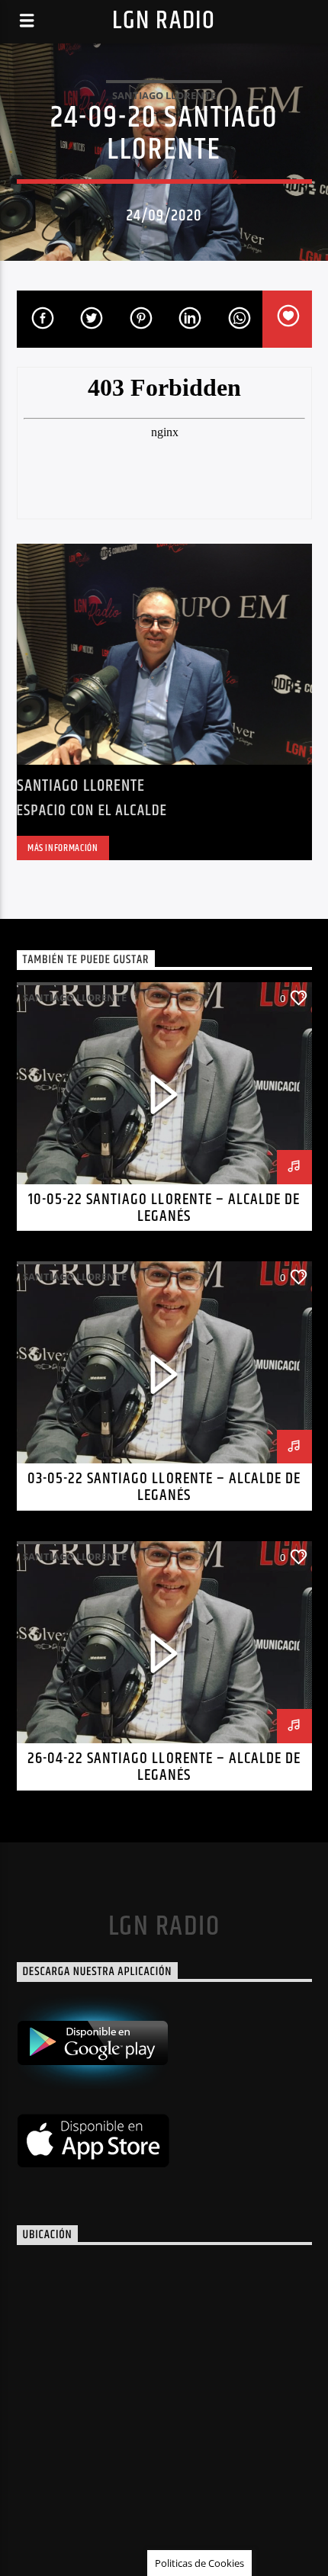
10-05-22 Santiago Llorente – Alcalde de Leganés (164, 1208)
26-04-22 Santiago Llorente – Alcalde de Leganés (164, 1767)
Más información (63, 848)
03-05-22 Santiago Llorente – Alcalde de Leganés (164, 1487)
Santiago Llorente (164, 95)
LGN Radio (164, 21)
